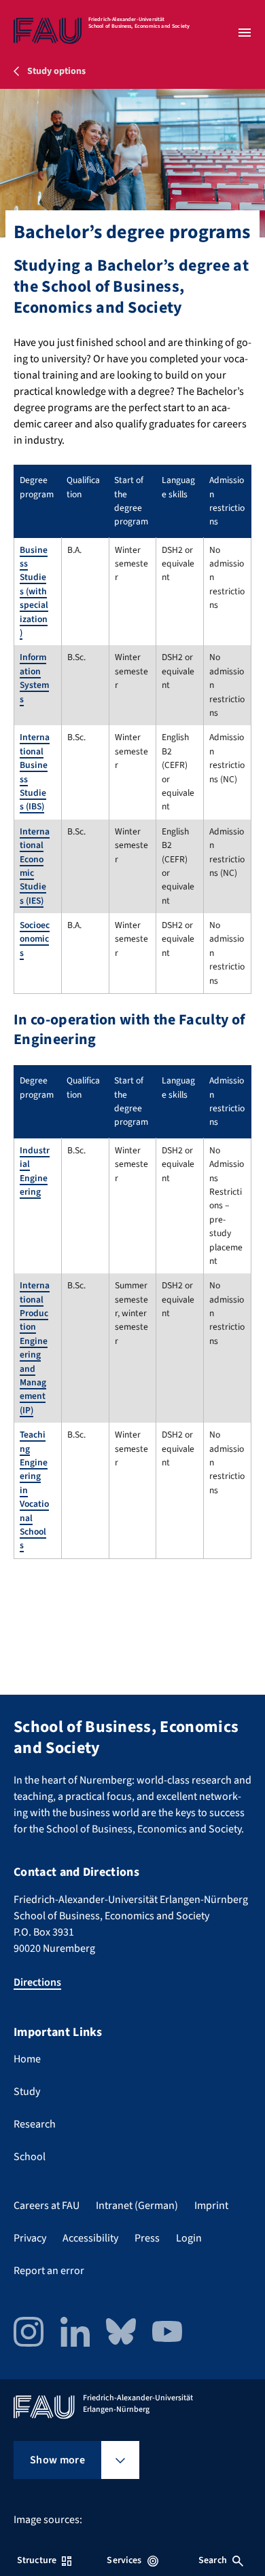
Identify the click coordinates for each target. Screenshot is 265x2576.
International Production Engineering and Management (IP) (35, 1348)
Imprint (211, 2206)
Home (27, 2059)
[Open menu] (245, 33)
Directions (37, 1982)
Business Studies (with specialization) (34, 591)
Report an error (49, 2271)
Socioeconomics (35, 939)
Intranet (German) (137, 2206)
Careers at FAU (47, 2206)
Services (124, 2560)
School (30, 2157)
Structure (37, 2560)
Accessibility (90, 2238)
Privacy (30, 2238)
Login (189, 2238)
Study (27, 2092)
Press (147, 2238)
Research (35, 2124)
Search (213, 2560)
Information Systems (34, 678)
